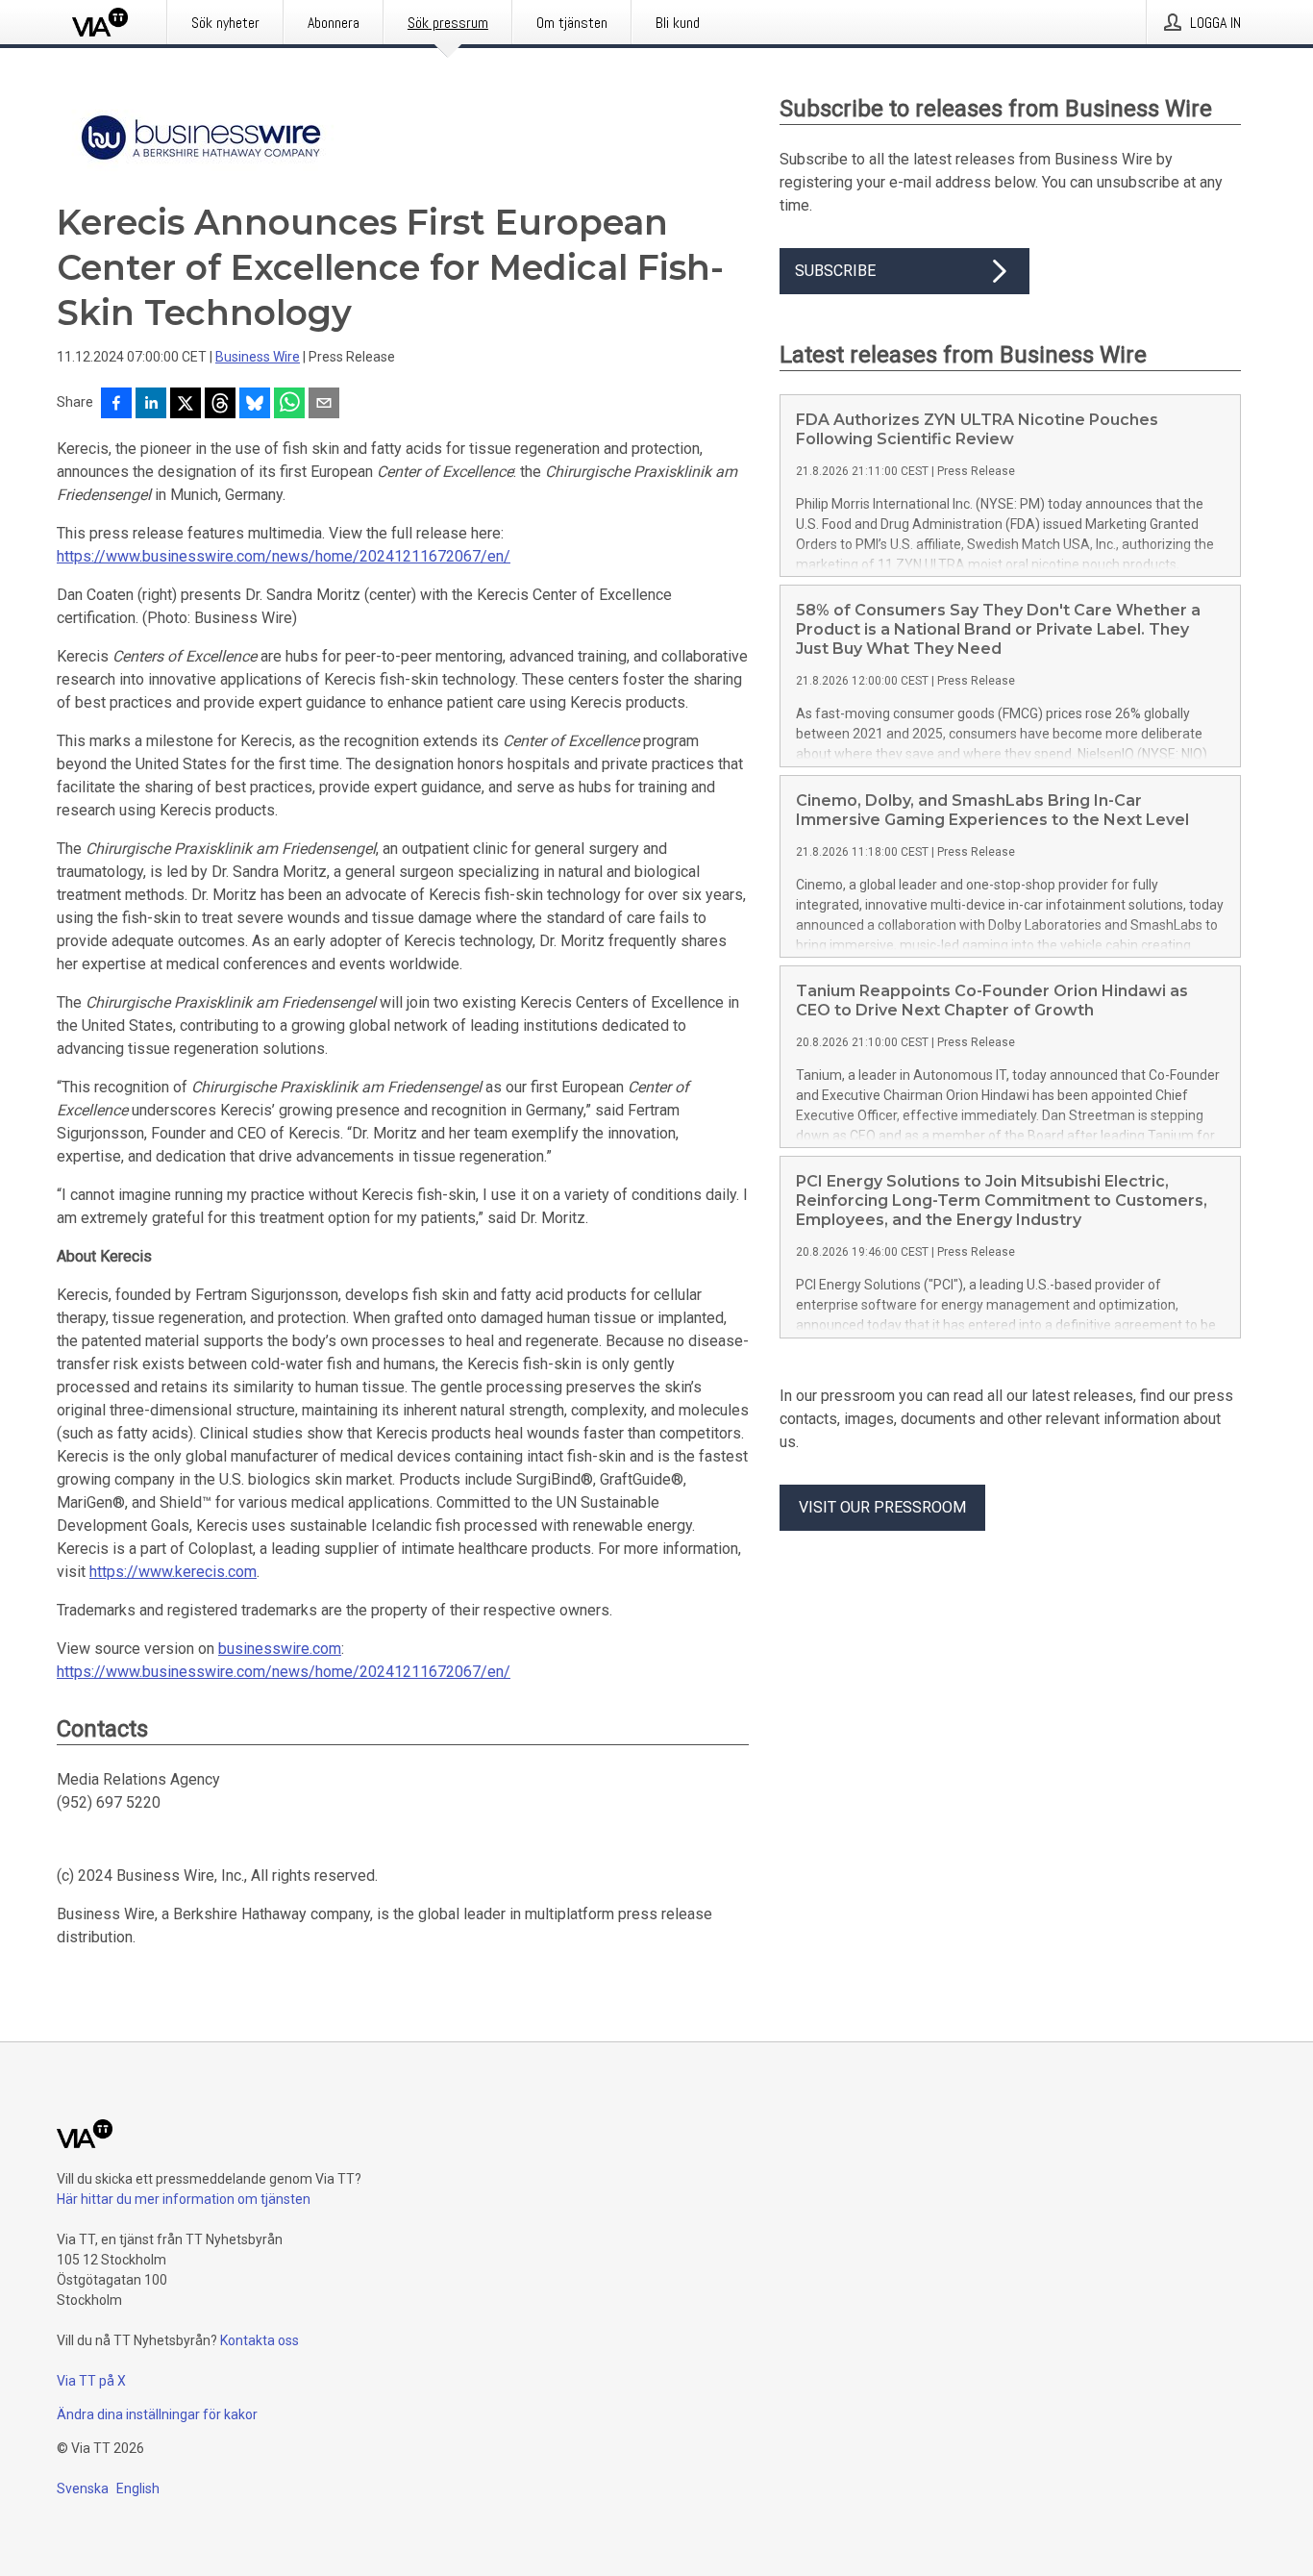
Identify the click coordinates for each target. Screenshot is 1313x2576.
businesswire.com (280, 1649)
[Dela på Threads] (220, 405)
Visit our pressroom (882, 1507)
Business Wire (258, 357)
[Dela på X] (186, 405)
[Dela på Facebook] (116, 405)
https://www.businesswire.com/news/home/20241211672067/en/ (284, 556)
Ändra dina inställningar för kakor (157, 2414)
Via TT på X (91, 2381)
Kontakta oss (260, 2340)
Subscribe (835, 271)
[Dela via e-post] (324, 405)
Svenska (83, 2488)
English (138, 2488)
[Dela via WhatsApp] (289, 405)
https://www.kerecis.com (173, 1572)
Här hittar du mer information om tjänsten (184, 2199)
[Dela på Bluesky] (255, 405)
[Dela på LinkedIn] (151, 405)
